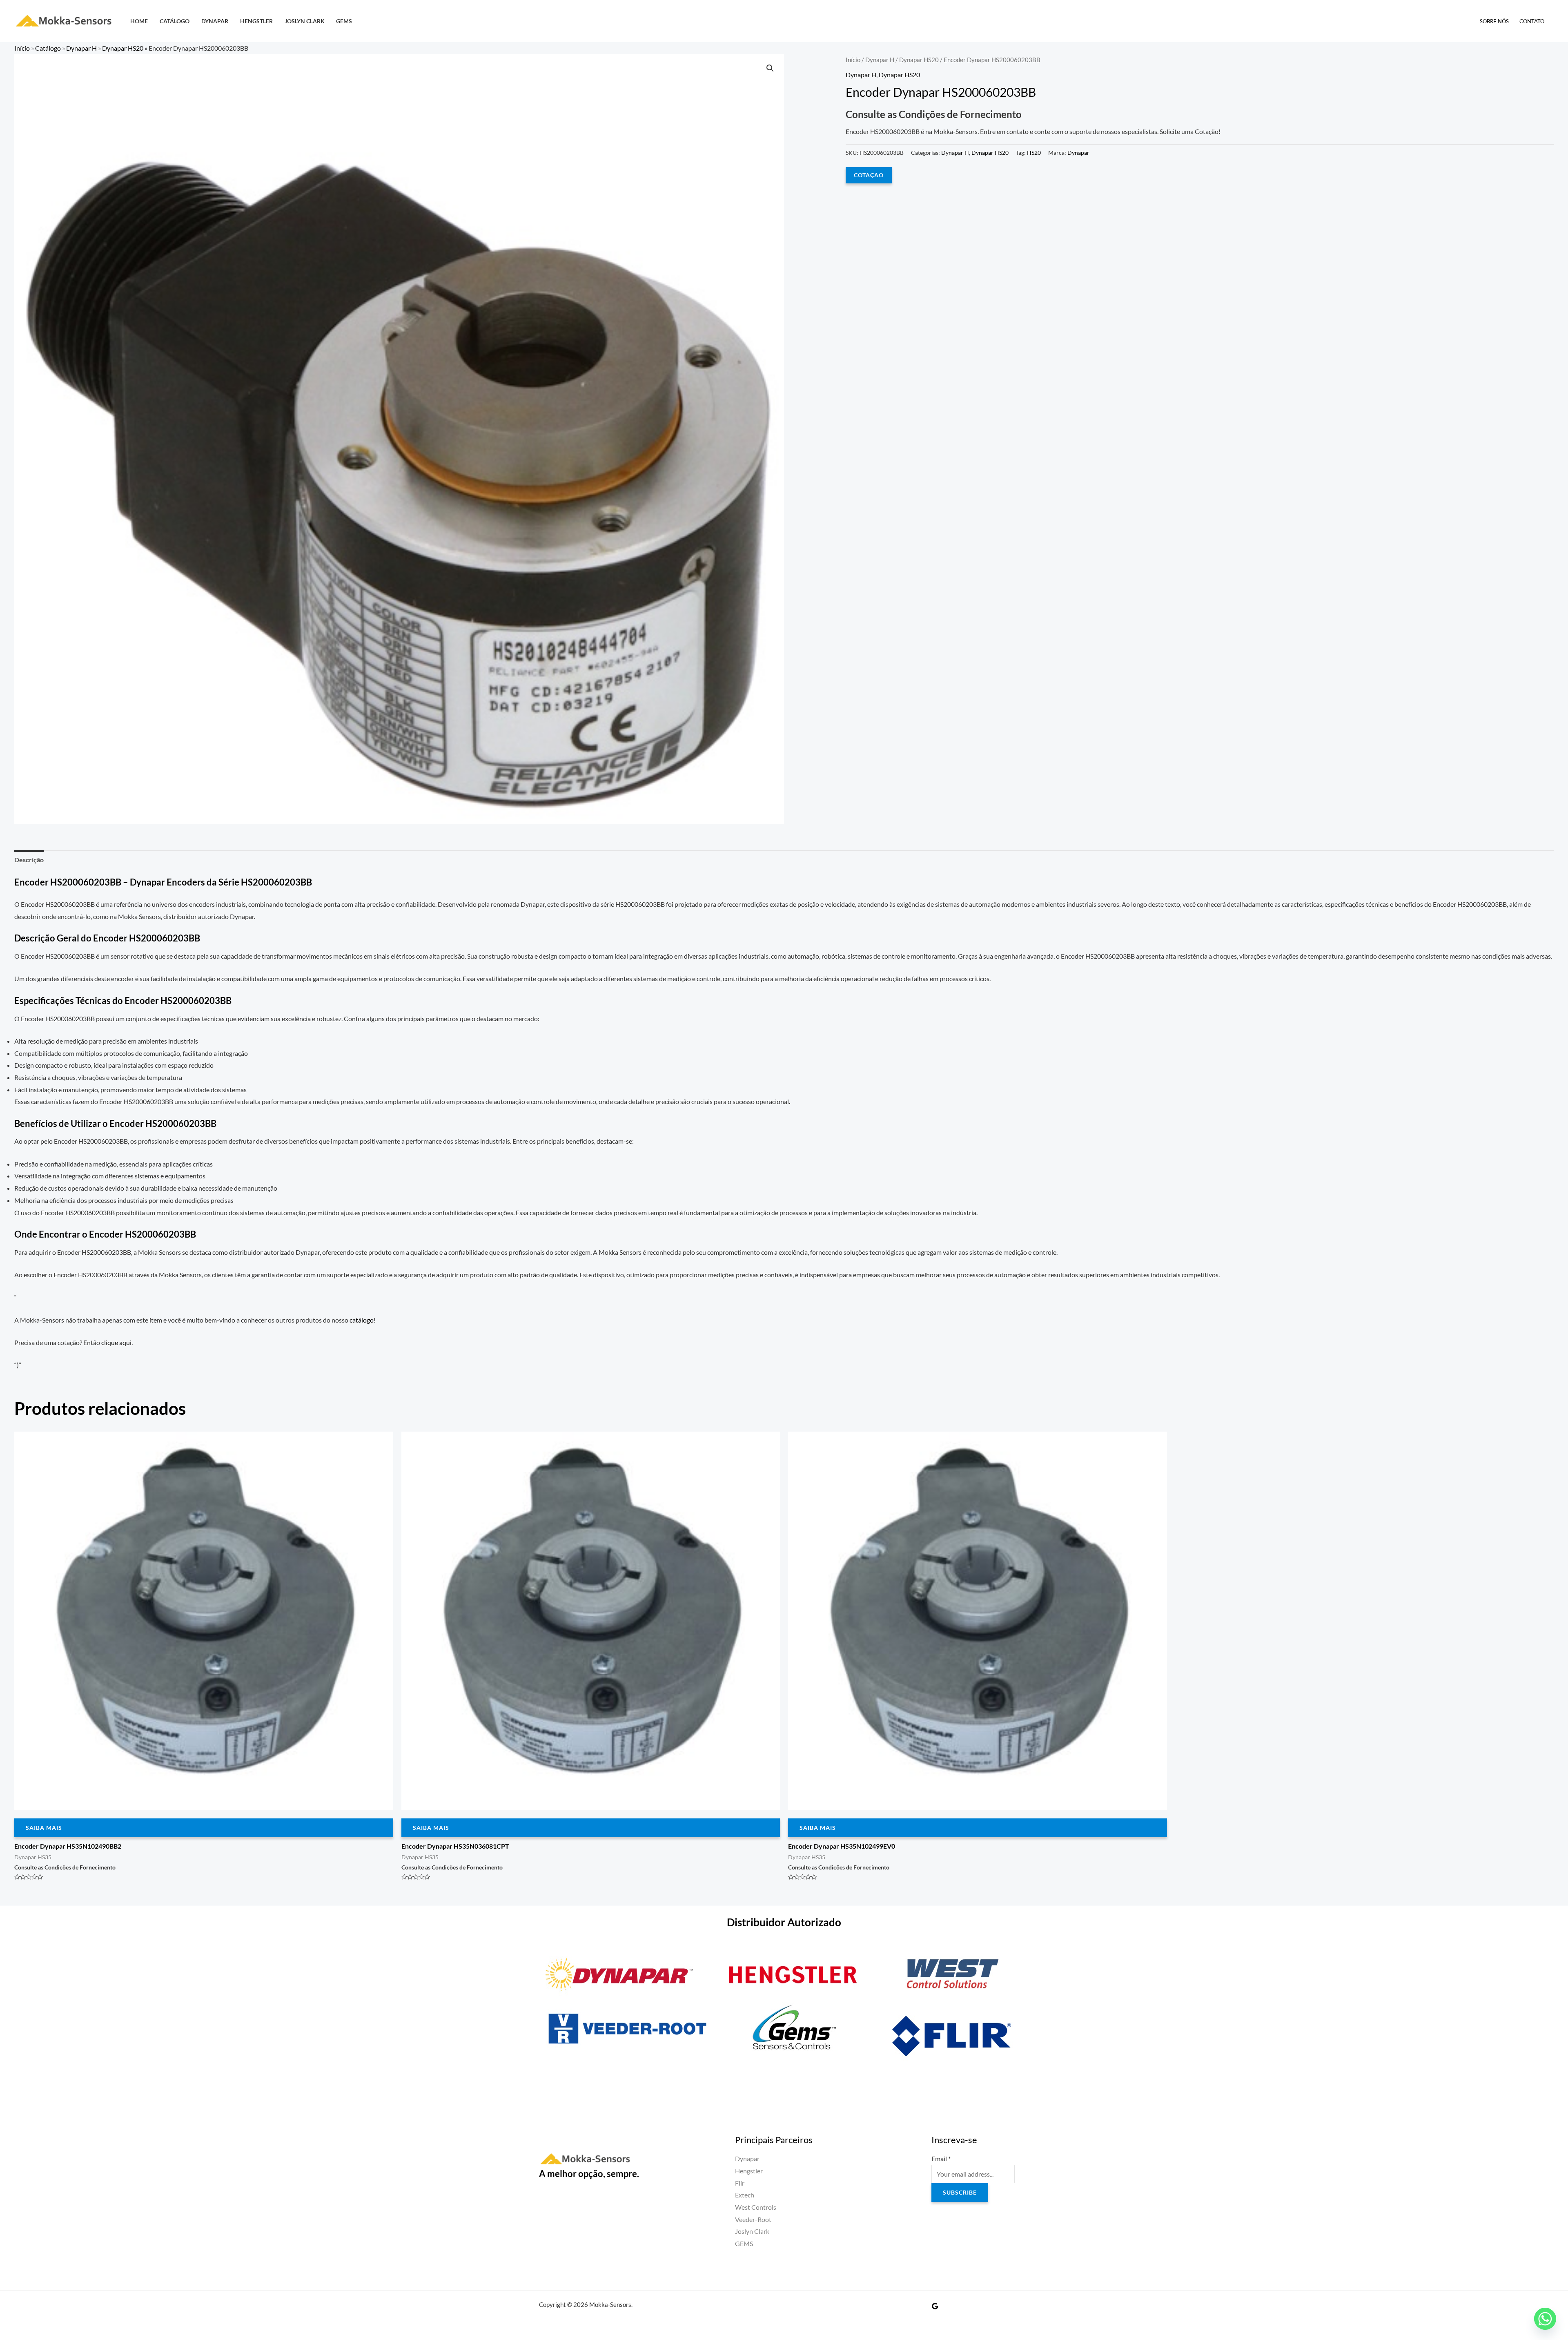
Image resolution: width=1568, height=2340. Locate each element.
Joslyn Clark (305, 21)
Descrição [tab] (29, 860)
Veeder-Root (753, 2219)
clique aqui (116, 1342)
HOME (139, 21)
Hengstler (256, 21)
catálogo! (363, 1320)
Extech (745, 2195)
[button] (770, 68)
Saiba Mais (44, 1828)
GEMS (344, 21)
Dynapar (215, 21)
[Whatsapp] (1545, 2319)
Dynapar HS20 (123, 48)
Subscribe (960, 2192)
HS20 (1034, 153)
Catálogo (175, 21)
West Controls (756, 2207)
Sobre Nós (1494, 21)
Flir (740, 2183)
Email (941, 2158)
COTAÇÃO (869, 175)
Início (22, 48)
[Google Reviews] (935, 2306)
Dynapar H (81, 48)
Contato (1532, 21)
